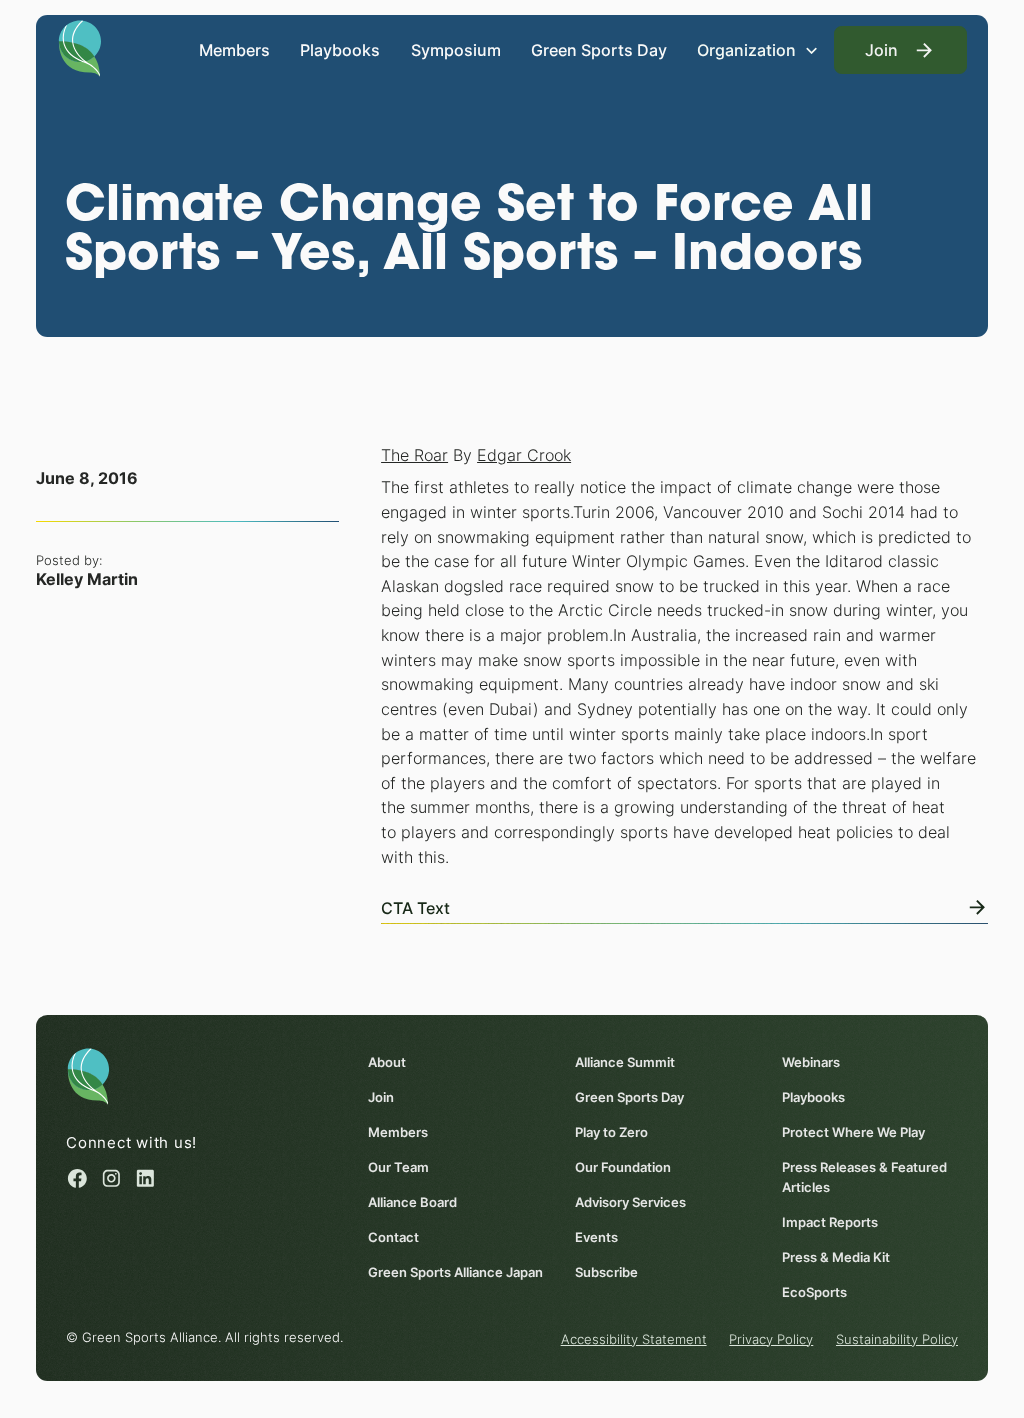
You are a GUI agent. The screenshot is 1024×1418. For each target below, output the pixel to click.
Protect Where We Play (853, 1132)
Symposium (456, 50)
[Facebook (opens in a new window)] (77, 1178)
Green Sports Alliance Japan (455, 1272)
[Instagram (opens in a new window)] (111, 1178)
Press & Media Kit (836, 1257)
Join (381, 1097)
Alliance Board (412, 1202)
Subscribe (606, 1272)
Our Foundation (623, 1167)
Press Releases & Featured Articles (864, 1177)
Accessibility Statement (634, 1339)
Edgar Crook (524, 455)
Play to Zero (611, 1132)
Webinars (811, 1062)
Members (234, 50)
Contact (393, 1237)
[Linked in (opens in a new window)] (145, 1178)
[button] (758, 50)
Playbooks (340, 50)
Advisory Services (630, 1202)
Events (596, 1237)
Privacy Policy (771, 1339)
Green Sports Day (599, 50)
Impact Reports (830, 1222)
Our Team (398, 1167)
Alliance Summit (625, 1062)
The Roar (414, 455)
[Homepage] (79, 47)
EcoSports (814, 1292)
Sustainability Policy (897, 1339)
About (387, 1062)
